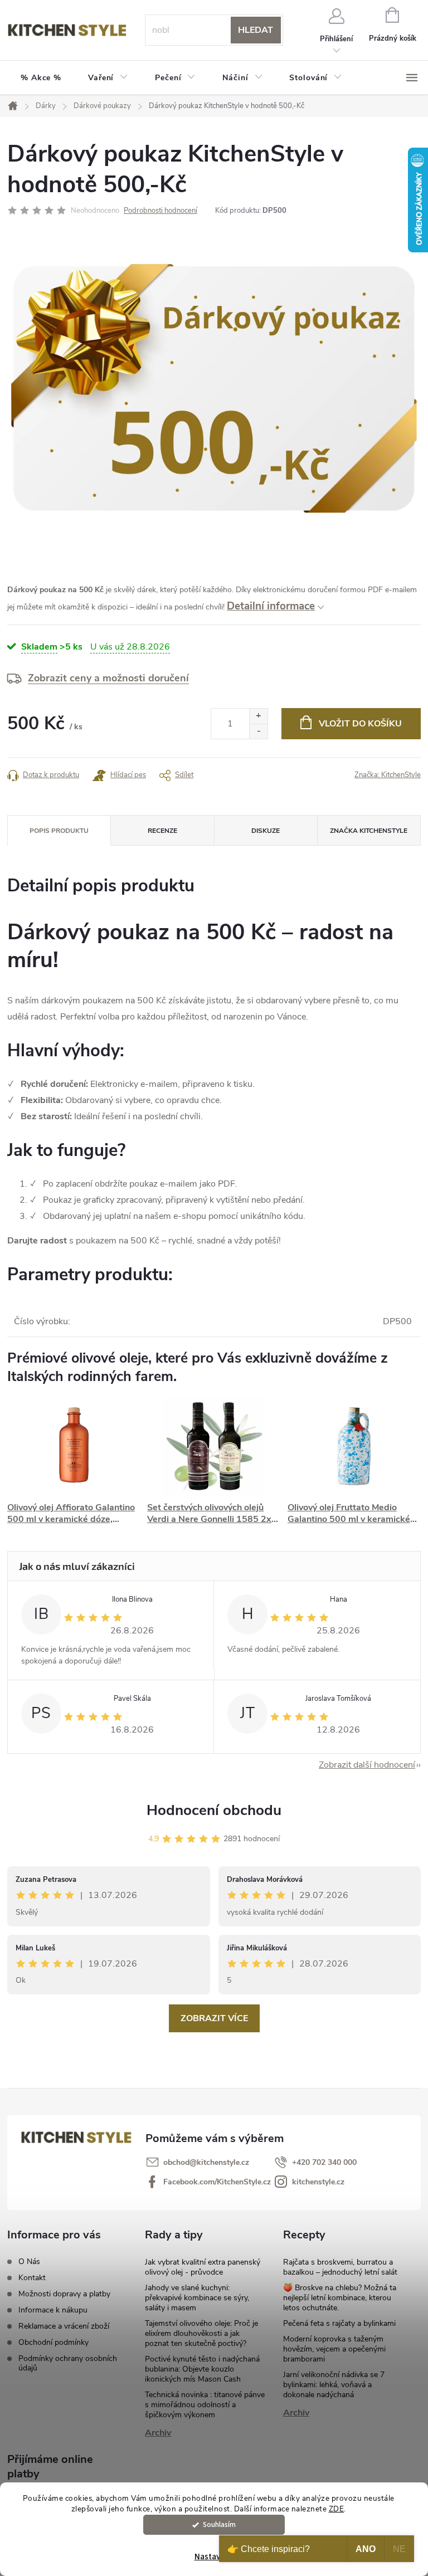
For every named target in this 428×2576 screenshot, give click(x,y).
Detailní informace (271, 606)
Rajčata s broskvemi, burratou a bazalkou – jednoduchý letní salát (340, 2267)
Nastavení (213, 2557)
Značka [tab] (369, 831)
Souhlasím (219, 2524)
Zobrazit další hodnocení (367, 1765)
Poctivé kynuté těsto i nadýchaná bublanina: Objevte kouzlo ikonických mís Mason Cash (202, 2369)
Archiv (158, 2433)
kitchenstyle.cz (318, 2182)
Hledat (256, 30)
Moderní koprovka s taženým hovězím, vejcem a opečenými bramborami (334, 2349)
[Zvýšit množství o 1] (258, 716)
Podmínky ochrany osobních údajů (68, 2363)
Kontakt (32, 2278)
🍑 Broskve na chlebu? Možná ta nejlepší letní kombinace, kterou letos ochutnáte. (340, 2298)
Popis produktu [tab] (59, 831)
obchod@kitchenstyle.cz (206, 2162)
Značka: (388, 775)
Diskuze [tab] (266, 831)
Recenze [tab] (162, 831)
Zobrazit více (214, 2018)
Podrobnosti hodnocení (160, 211)
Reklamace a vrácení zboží (64, 2326)
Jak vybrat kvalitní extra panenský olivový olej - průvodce (203, 2267)
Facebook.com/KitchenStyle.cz (217, 2182)
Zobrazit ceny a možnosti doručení (108, 678)
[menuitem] (41, 78)
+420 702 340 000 (324, 2162)
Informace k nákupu (53, 2310)
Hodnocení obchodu (214, 1810)
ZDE (337, 2509)
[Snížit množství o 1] (258, 731)
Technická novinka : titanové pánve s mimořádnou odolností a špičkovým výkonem (205, 2405)
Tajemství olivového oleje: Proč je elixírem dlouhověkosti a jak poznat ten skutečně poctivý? (201, 2333)
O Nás (29, 2262)
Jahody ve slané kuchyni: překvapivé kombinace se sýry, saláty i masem (197, 2298)
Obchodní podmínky (53, 2342)
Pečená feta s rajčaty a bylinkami (339, 2323)
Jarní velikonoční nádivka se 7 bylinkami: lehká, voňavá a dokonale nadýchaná (334, 2385)
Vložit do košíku (360, 724)
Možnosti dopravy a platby (64, 2294)
